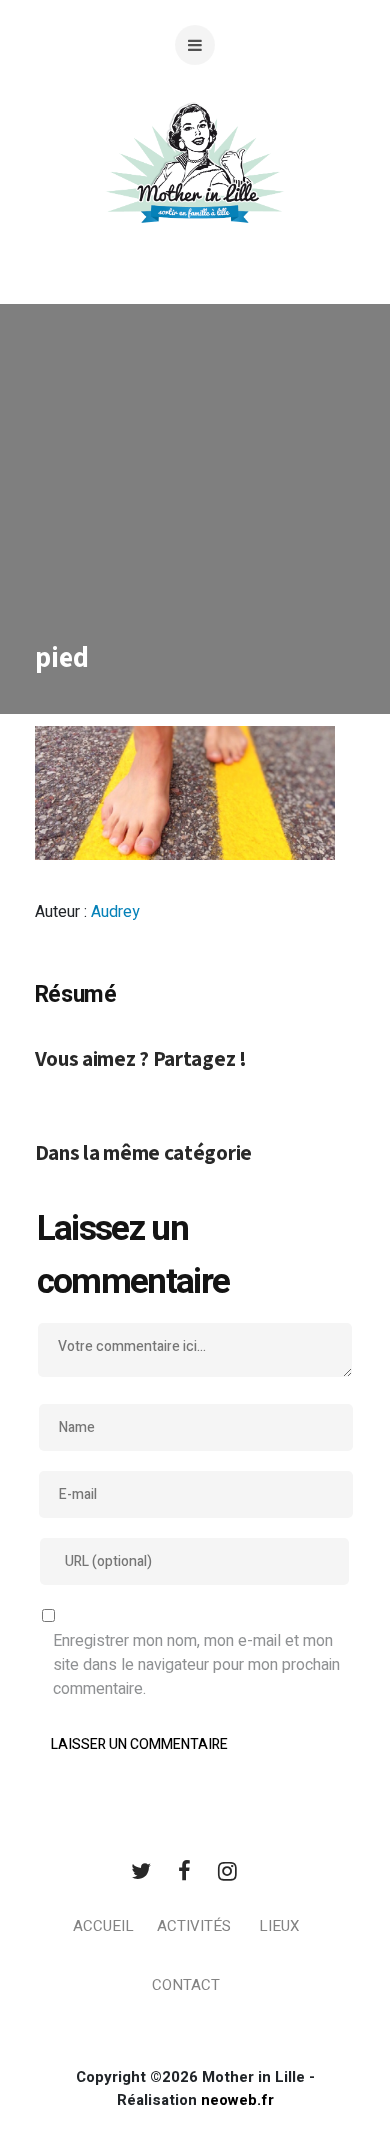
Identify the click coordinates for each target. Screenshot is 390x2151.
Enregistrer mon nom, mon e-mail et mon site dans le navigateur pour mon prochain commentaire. (196, 1665)
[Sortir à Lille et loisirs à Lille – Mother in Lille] (195, 187)
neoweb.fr (237, 2100)
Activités (194, 1926)
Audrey (115, 912)
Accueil (103, 1926)
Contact (186, 1985)
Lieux (279, 1926)
